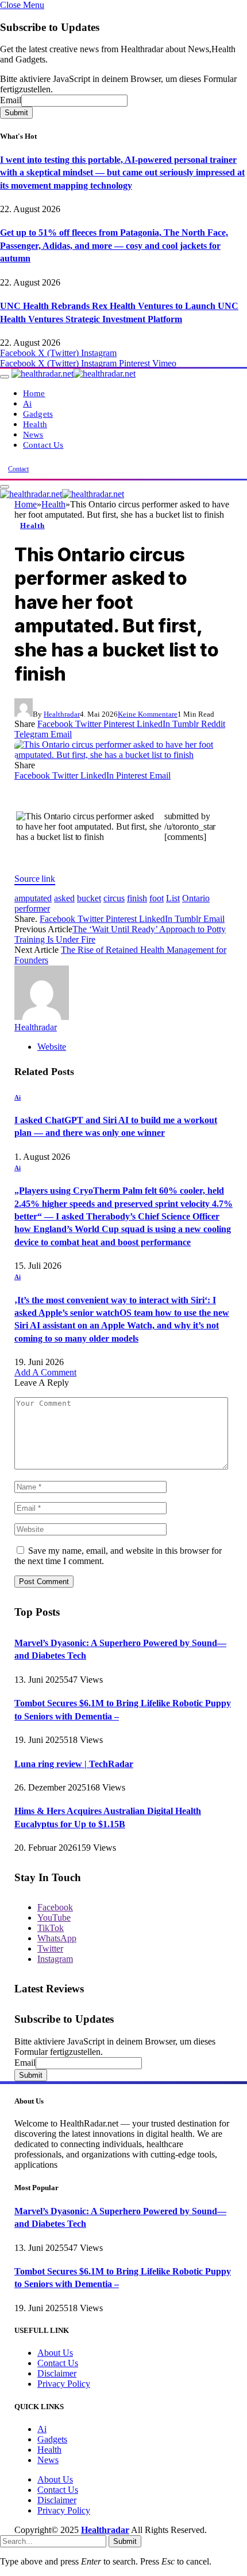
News (33, 434)
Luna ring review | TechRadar (74, 1764)
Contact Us (43, 445)
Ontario (196, 898)
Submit (16, 113)
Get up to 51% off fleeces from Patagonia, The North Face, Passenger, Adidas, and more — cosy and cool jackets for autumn (114, 245)
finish (137, 898)
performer (32, 908)
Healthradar (62, 714)
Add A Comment (45, 1372)
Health (35, 424)
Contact (18, 469)
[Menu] (5, 377)
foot (157, 898)
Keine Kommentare (148, 714)
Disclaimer (57, 2373)
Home (34, 393)
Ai (27, 403)
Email (11, 100)
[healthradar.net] (74, 374)
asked (64, 898)
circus (114, 898)
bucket (89, 898)
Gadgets (38, 414)
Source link (35, 879)
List (173, 898)
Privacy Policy (64, 2384)
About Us (55, 2353)
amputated (33, 898)
